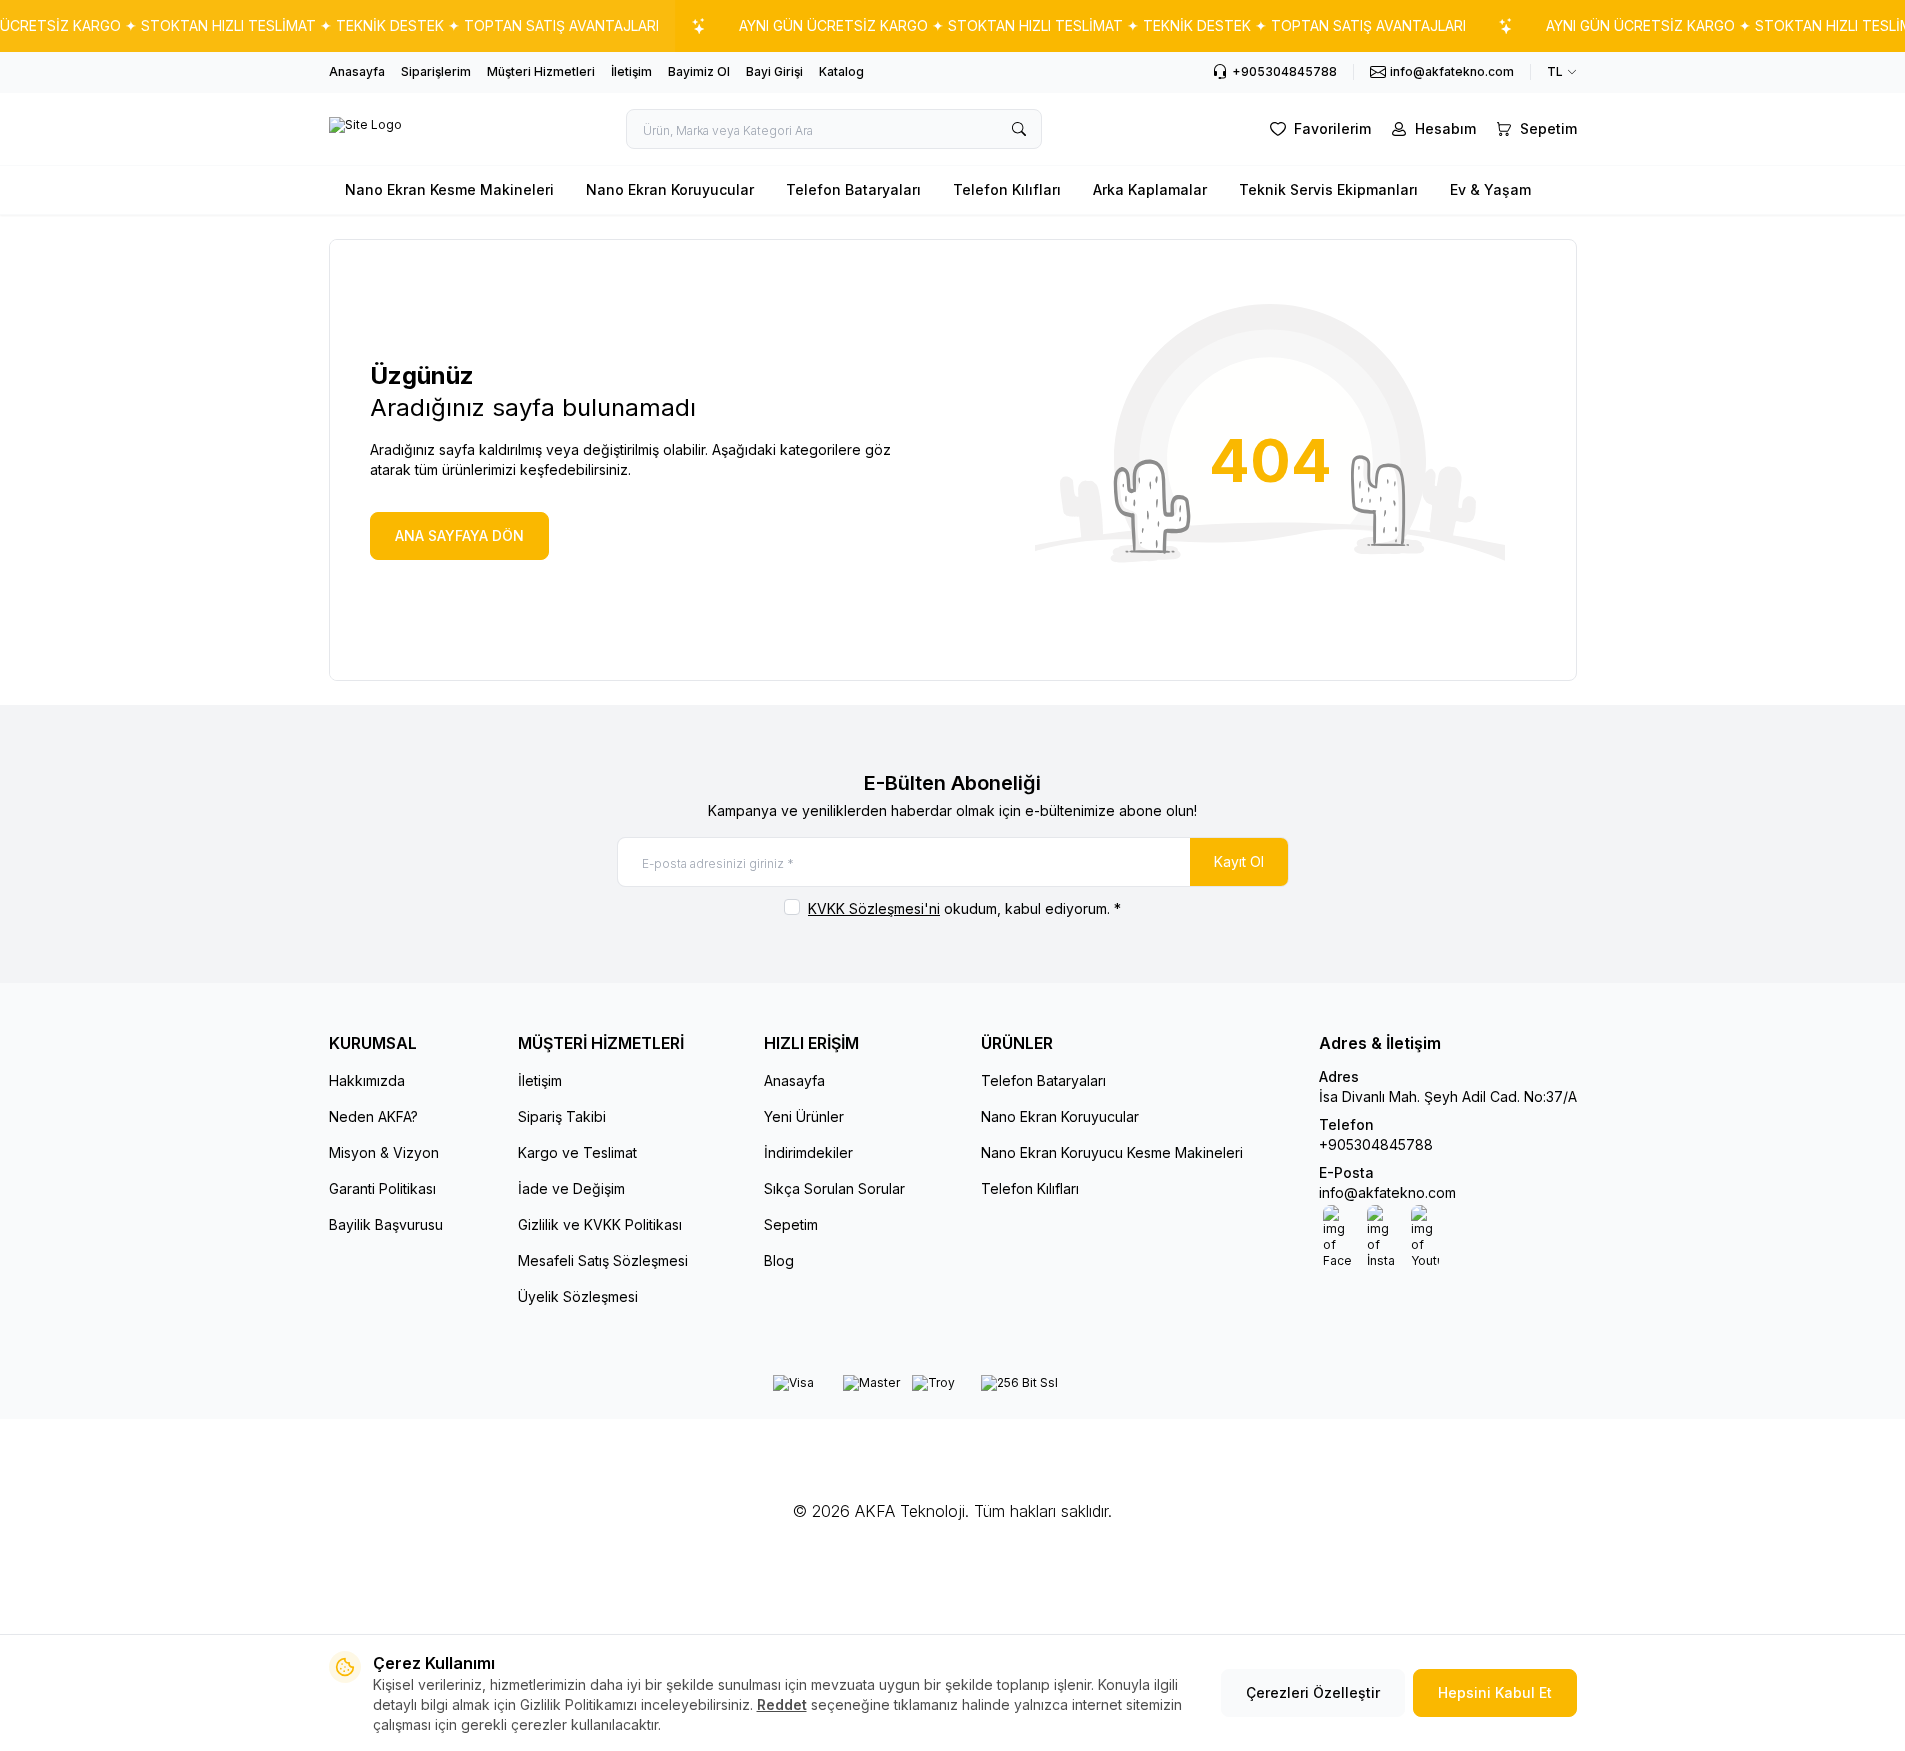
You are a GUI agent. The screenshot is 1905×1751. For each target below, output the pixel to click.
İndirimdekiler (808, 1152)
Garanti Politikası (382, 1188)
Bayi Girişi (774, 71)
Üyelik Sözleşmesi (578, 1296)
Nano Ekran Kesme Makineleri (449, 189)
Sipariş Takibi (562, 1116)
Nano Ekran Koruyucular (670, 189)
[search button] (1019, 129)
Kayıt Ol (1239, 861)
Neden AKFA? (373, 1116)
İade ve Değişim (571, 1188)
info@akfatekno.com (1387, 1192)
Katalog (841, 71)
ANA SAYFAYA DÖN (459, 535)
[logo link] (365, 129)
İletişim (631, 71)
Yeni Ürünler (804, 1116)
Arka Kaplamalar (1150, 189)
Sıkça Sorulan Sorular (834, 1188)
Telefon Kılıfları (1007, 189)
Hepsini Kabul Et (1495, 1692)
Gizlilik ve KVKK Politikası (600, 1224)
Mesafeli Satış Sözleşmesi (603, 1260)
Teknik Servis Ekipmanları (1328, 189)
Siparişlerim (436, 71)
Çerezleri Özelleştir (1313, 1692)
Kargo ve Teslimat (577, 1152)
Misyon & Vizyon (384, 1152)
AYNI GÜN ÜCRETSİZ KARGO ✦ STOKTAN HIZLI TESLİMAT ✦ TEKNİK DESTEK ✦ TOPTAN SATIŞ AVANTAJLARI (1102, 25)
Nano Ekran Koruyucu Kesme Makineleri (1112, 1152)
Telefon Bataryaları (853, 189)
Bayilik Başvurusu (386, 1224)
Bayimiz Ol (699, 71)
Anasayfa (357, 71)
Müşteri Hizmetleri (541, 71)
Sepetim (791, 1224)
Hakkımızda (367, 1080)
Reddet (782, 1704)
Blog (779, 1260)
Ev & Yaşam (1490, 189)
